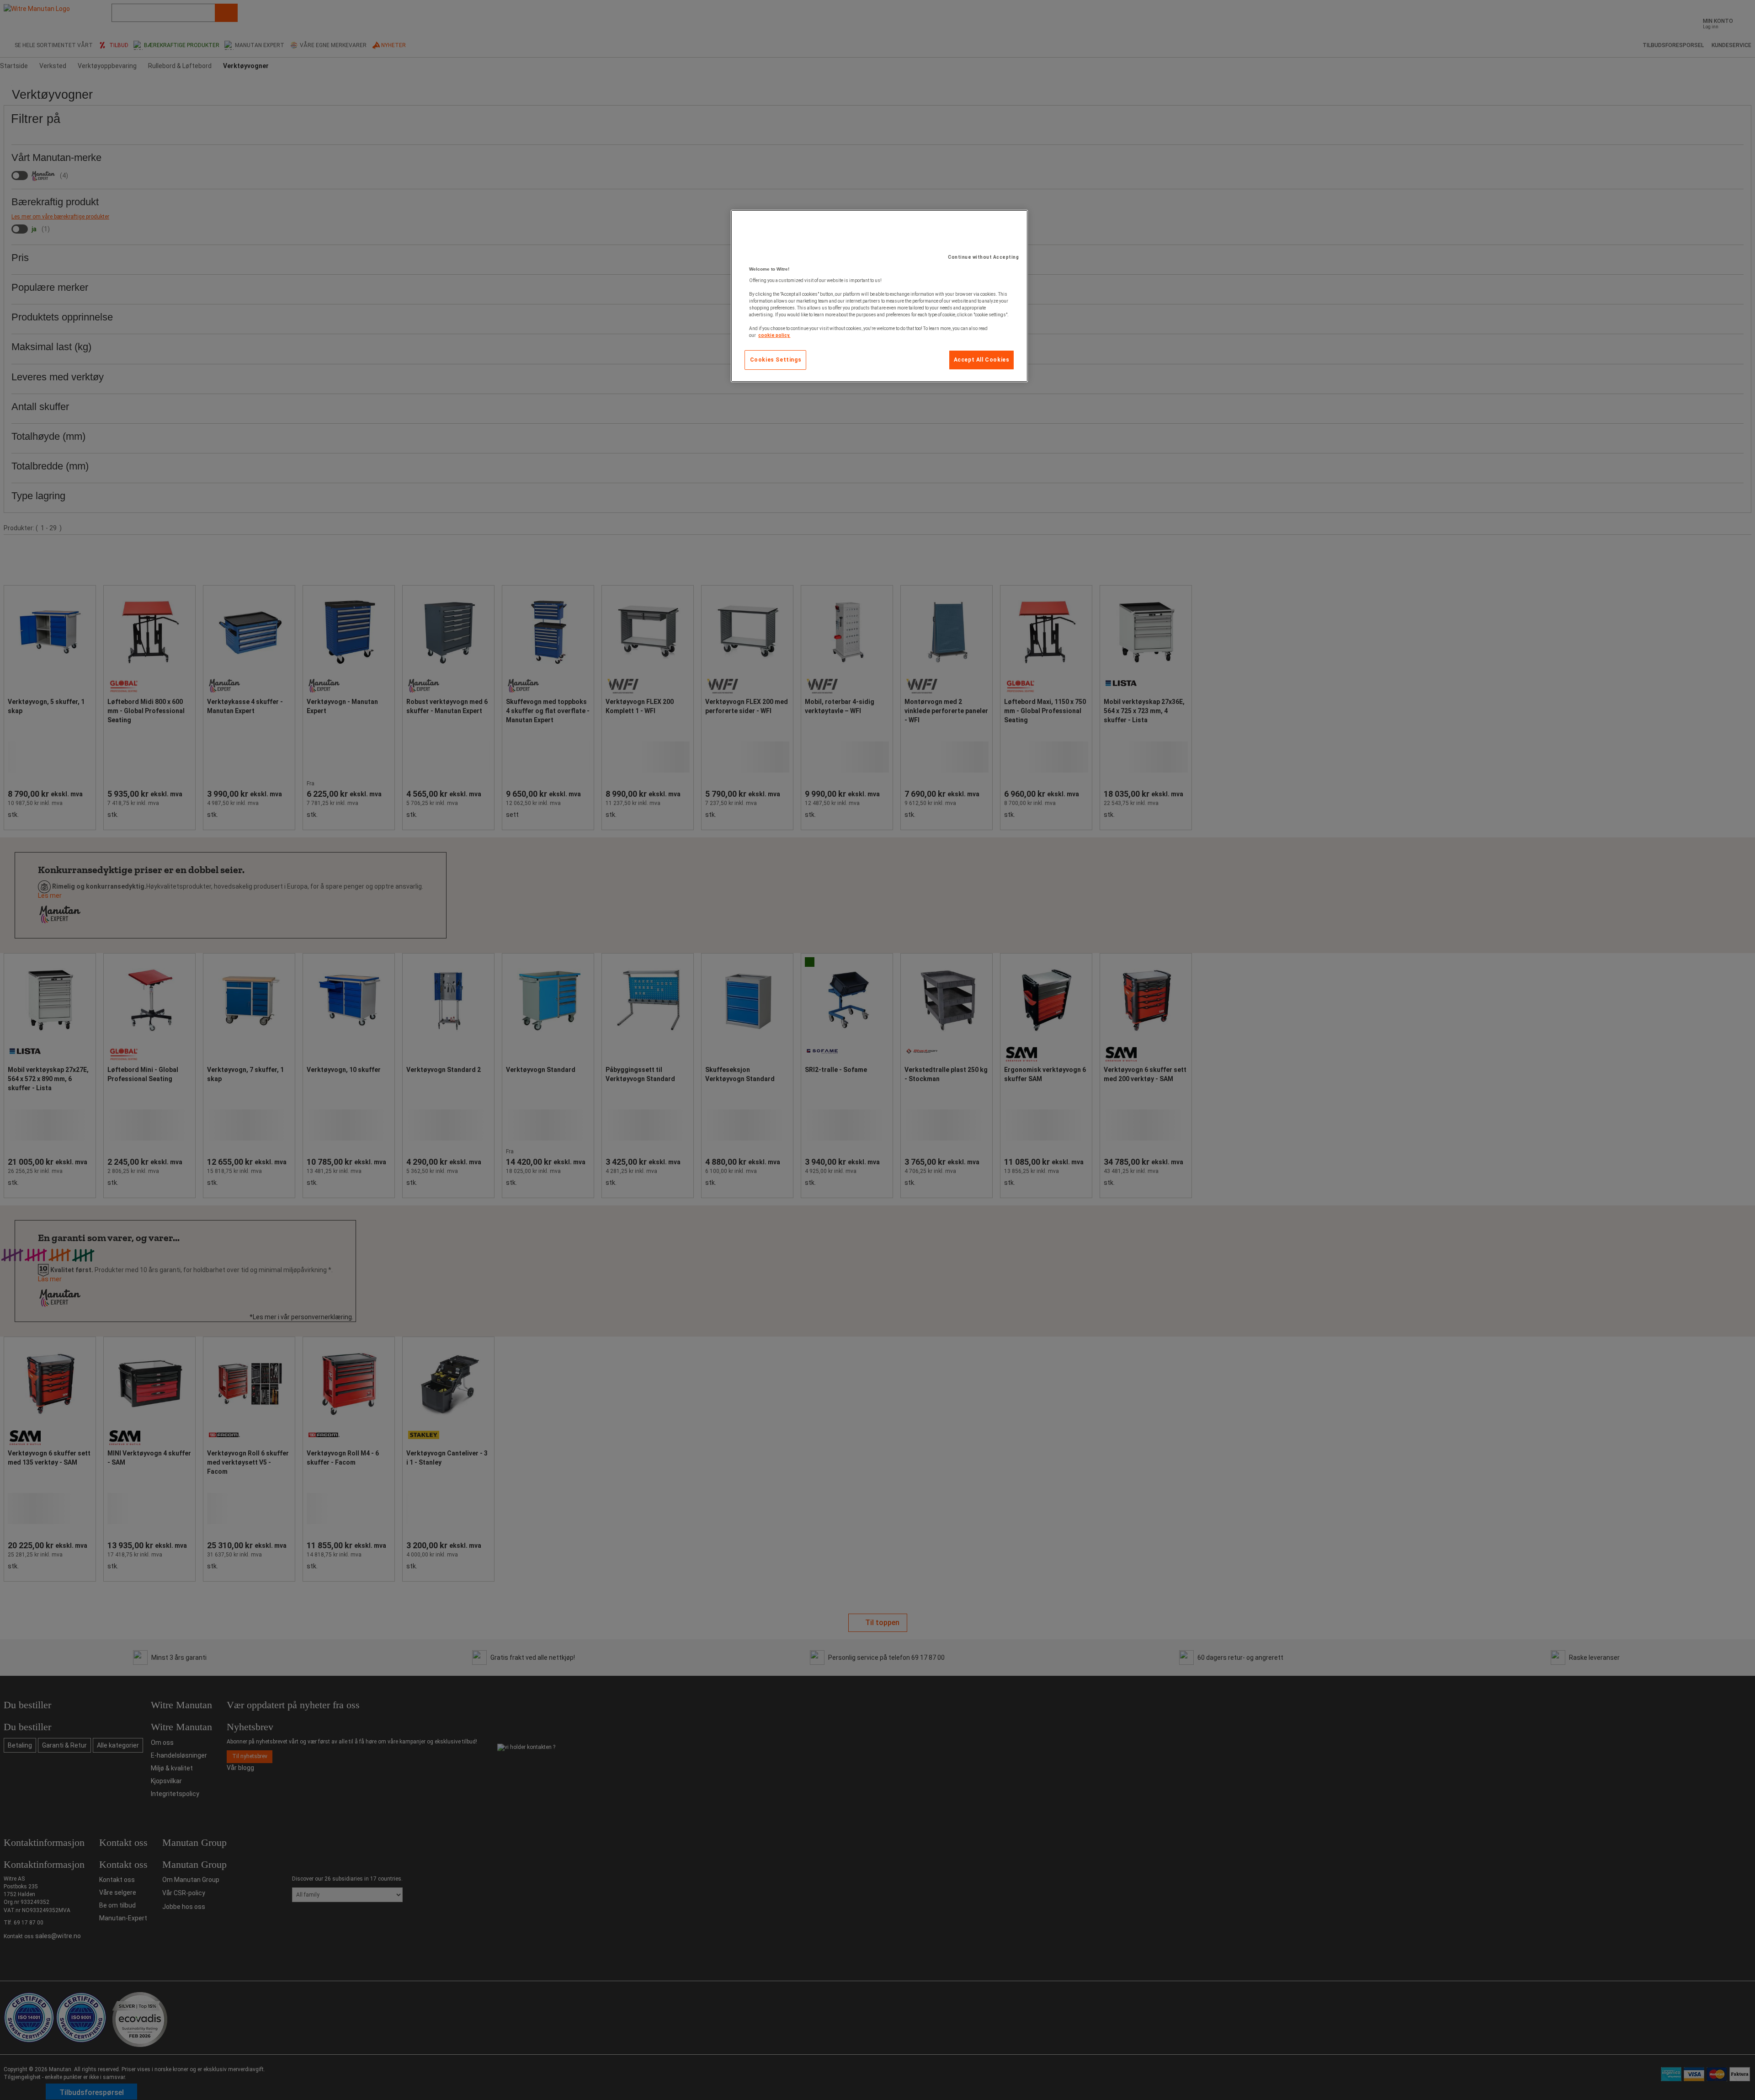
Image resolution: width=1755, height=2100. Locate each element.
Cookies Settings (776, 360)
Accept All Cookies (982, 360)
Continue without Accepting (983, 257)
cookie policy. (774, 335)
